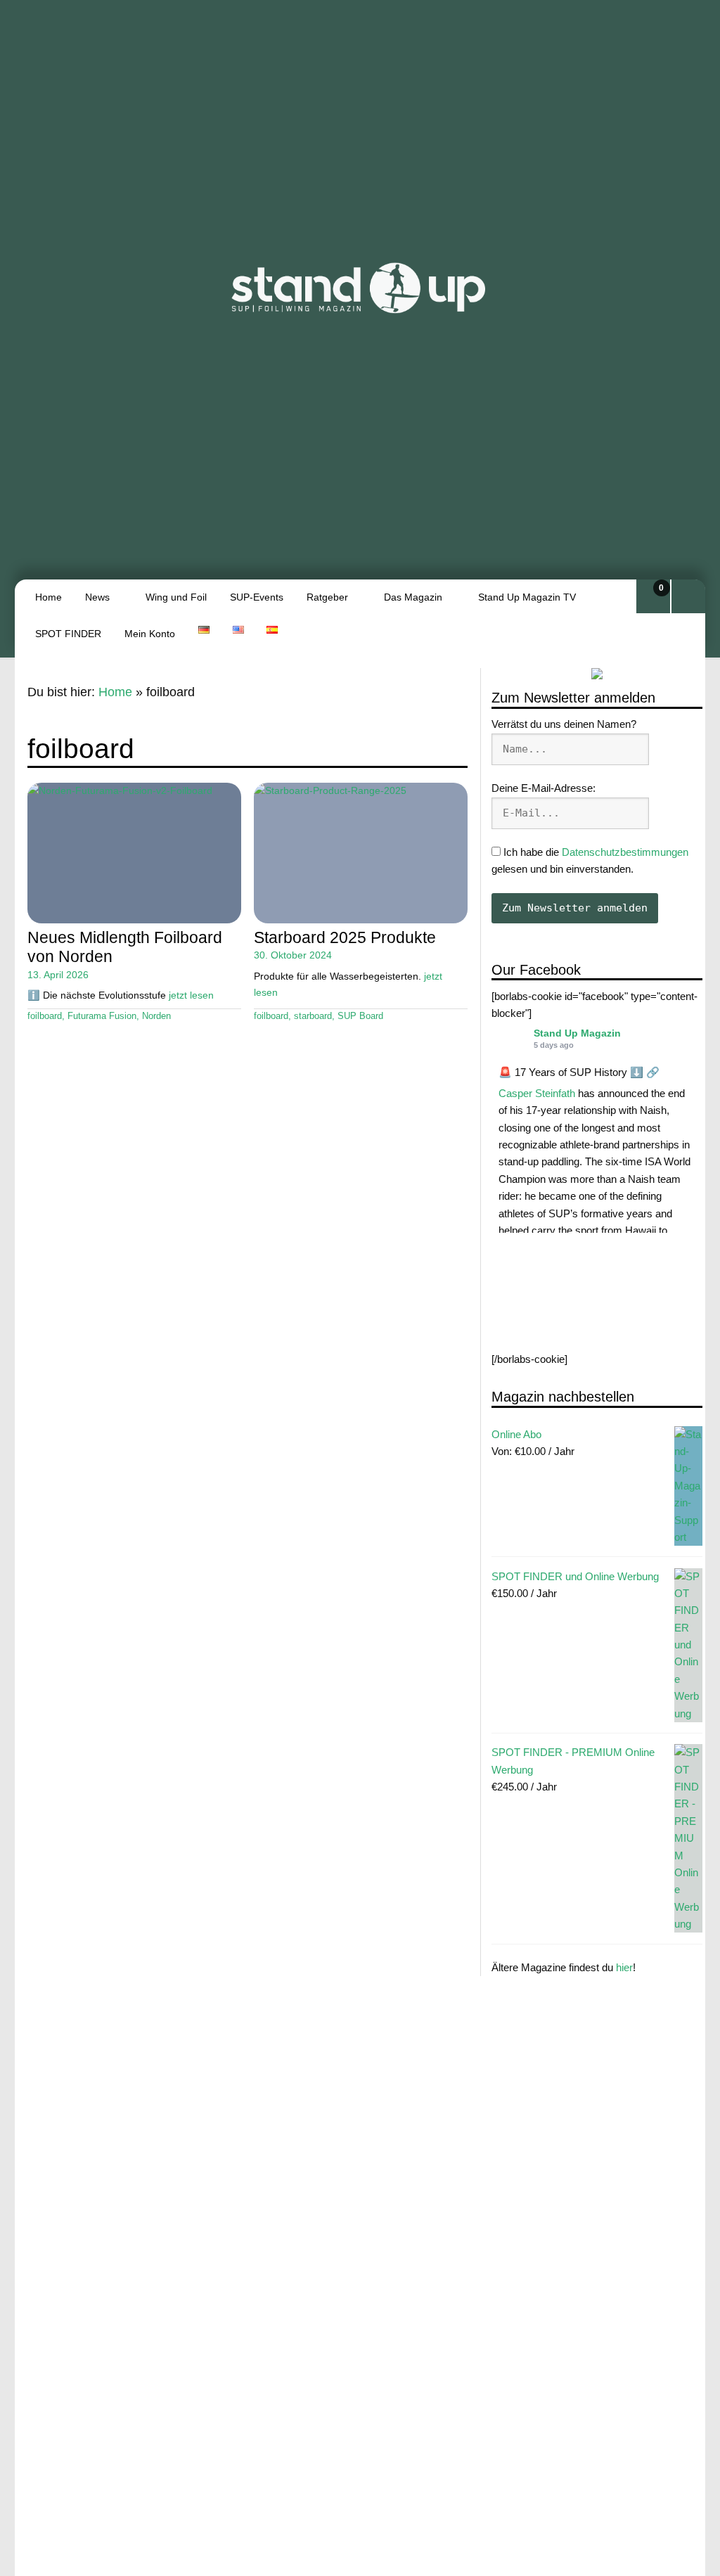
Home (49, 597)
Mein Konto (150, 634)
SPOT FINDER (68, 634)
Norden (156, 1016)
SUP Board (360, 1016)
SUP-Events (257, 597)
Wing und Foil (176, 597)
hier (624, 1967)
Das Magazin (413, 597)
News (97, 597)
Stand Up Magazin (577, 1033)
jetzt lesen (191, 995)
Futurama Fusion (102, 1016)
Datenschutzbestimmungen (625, 852)
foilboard (45, 1016)
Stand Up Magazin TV (527, 597)
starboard (313, 1016)
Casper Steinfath (537, 1093)
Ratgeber (327, 597)
